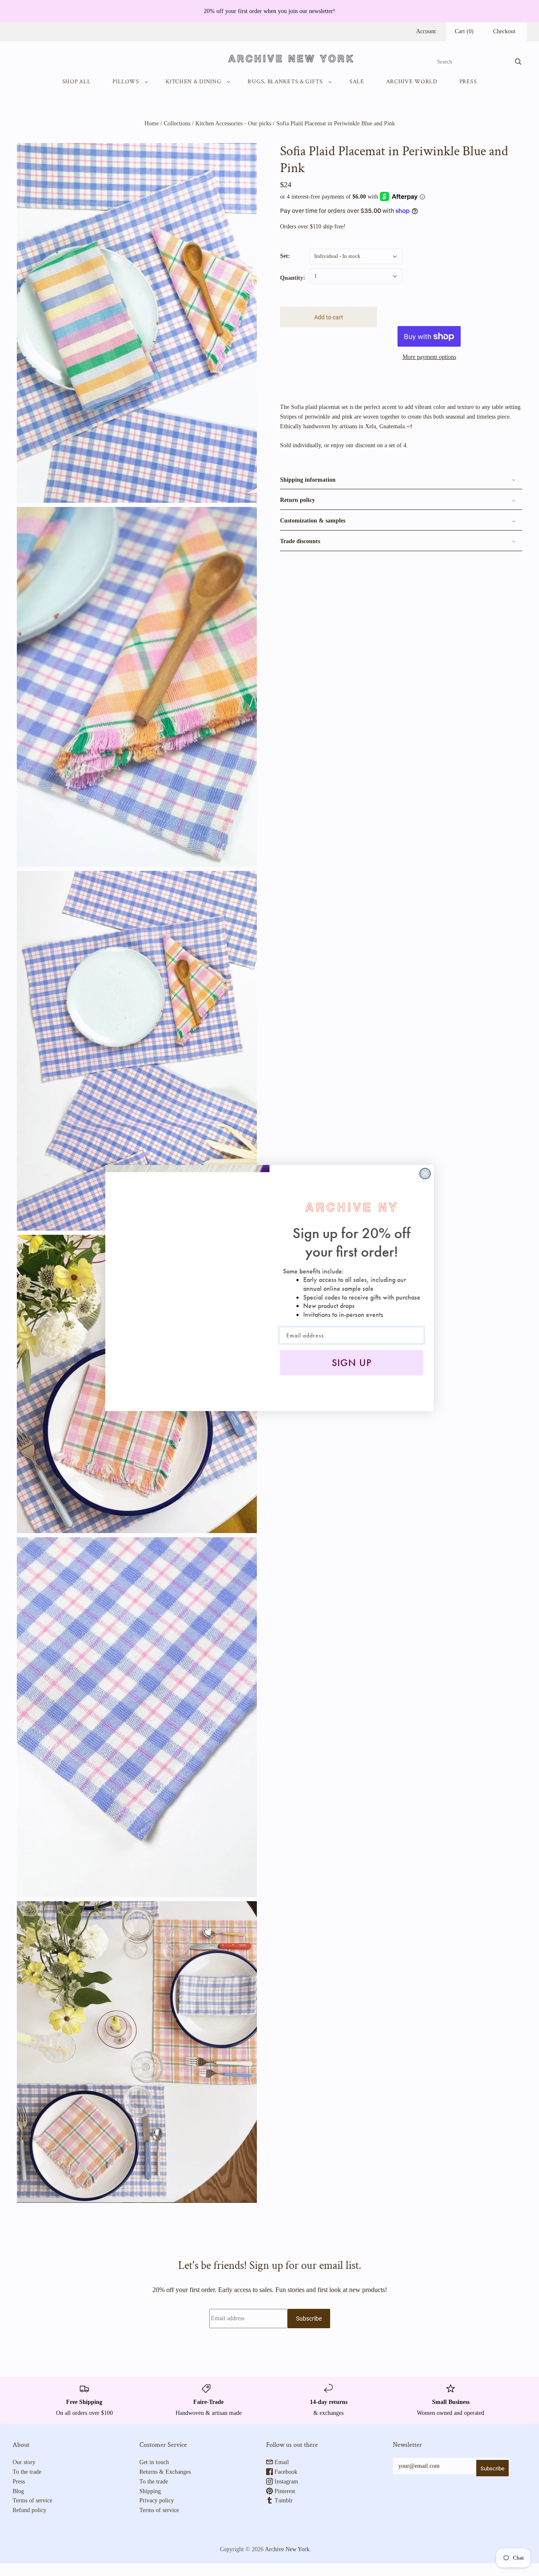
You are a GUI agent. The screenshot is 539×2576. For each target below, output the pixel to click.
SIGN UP (352, 1363)
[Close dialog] (425, 1174)
